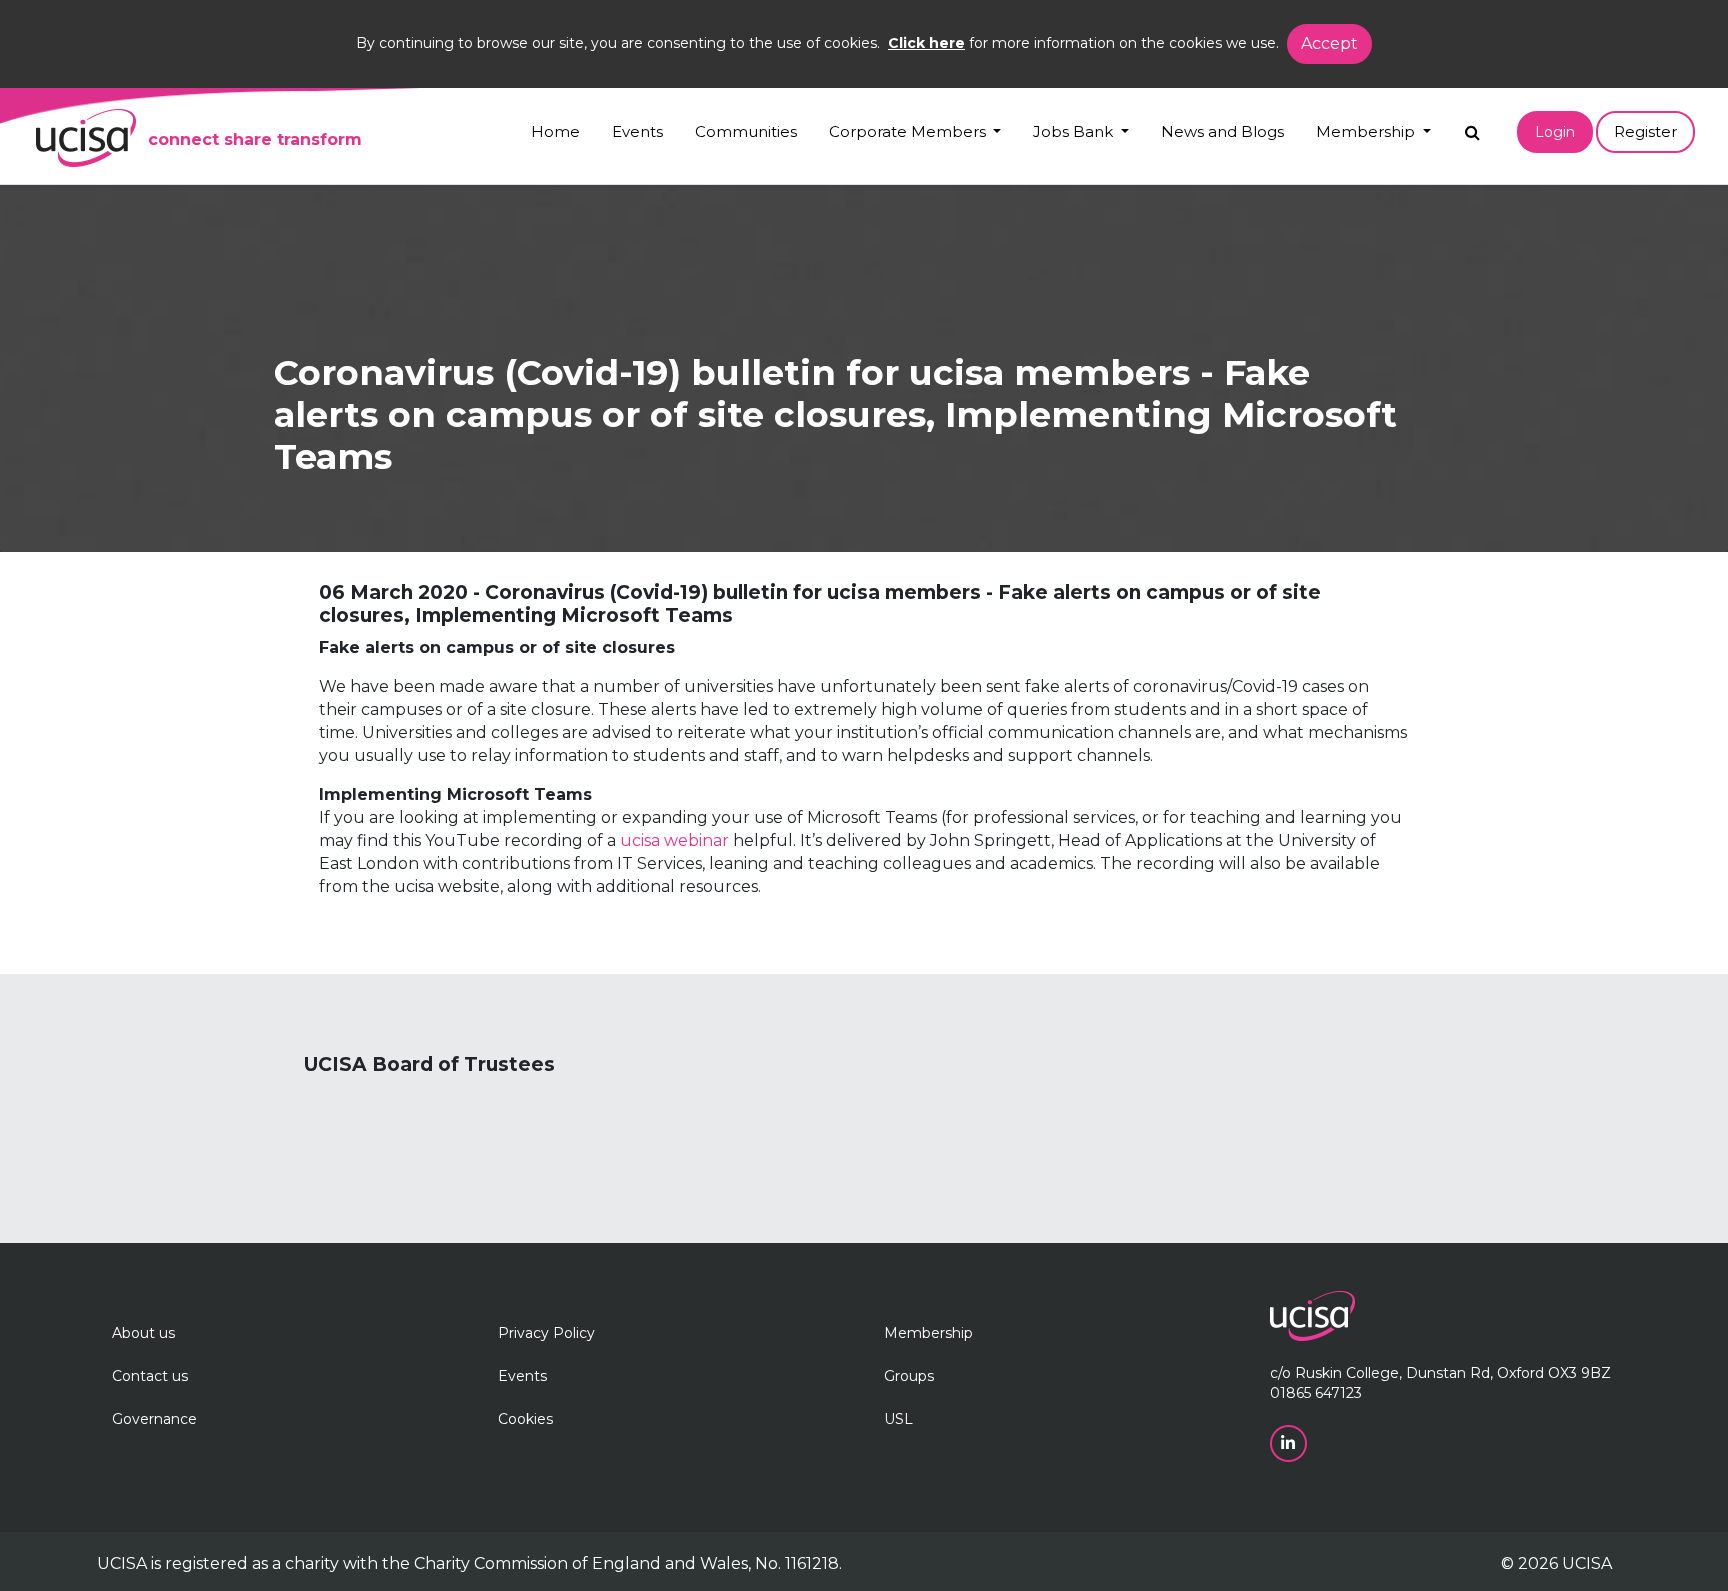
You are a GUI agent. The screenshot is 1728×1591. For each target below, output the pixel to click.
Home (555, 131)
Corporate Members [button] (909, 131)
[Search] (1472, 127)
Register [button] (1645, 131)
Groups (909, 1376)
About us (143, 1333)
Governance (154, 1419)
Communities (746, 131)
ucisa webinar (674, 840)
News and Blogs (1222, 131)
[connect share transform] (86, 138)
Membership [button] (1367, 131)
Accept (1329, 43)
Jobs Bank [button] (1075, 131)
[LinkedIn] (1290, 1443)
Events (637, 131)
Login (1555, 132)
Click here (926, 43)
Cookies (525, 1419)
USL (898, 1419)
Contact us (150, 1376)
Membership (928, 1333)
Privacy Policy (546, 1333)
